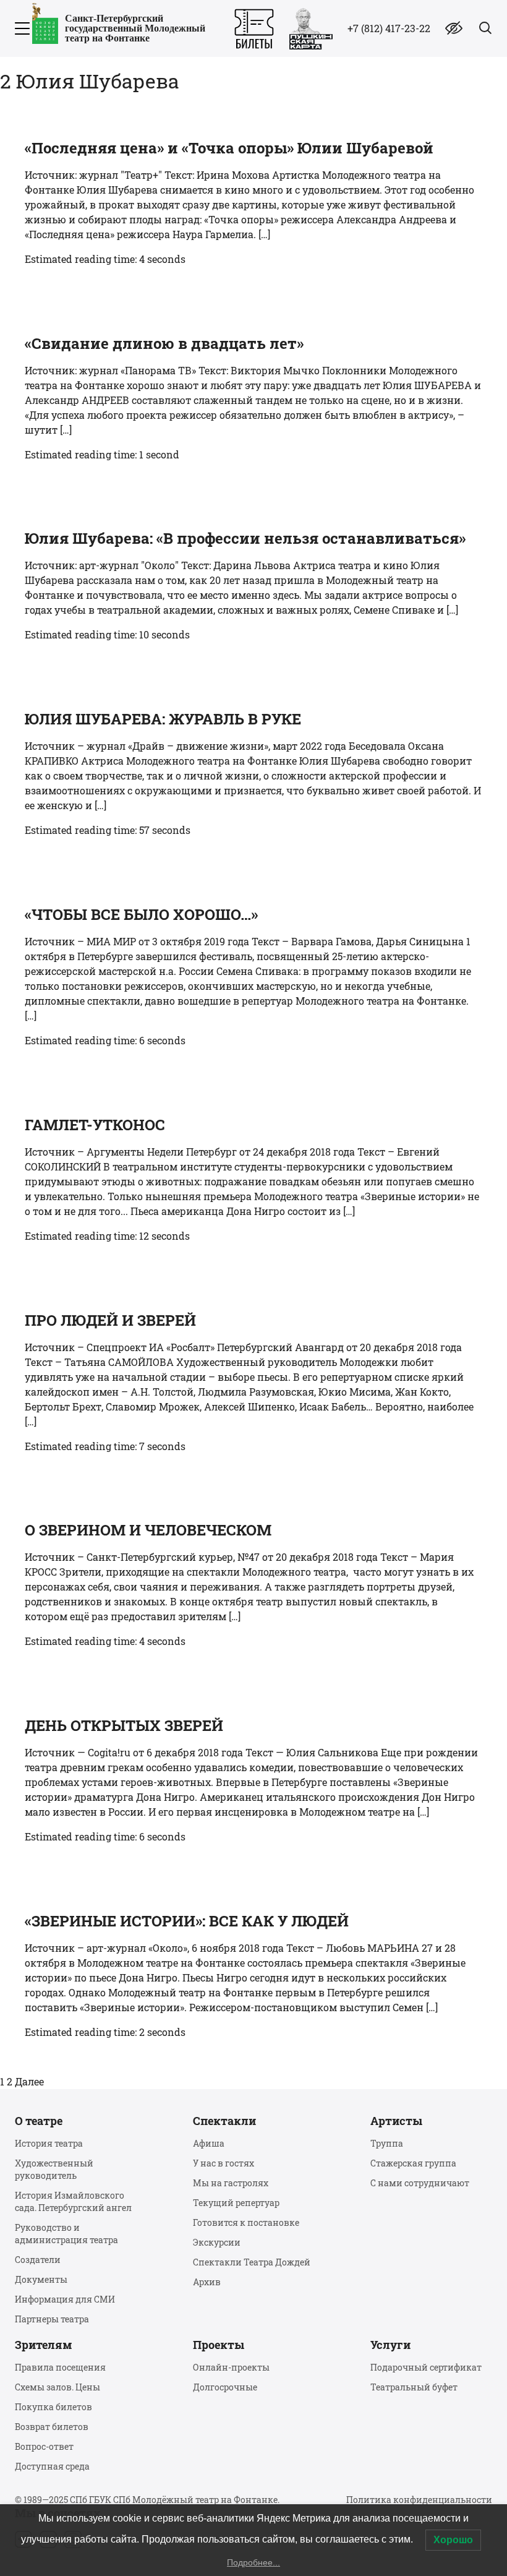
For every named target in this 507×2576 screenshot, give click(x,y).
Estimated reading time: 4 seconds (105, 259)
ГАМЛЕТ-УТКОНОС (95, 1125)
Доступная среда (52, 2466)
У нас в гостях (224, 2163)
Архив (207, 2282)
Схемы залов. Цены (58, 2387)
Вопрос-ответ (44, 2446)
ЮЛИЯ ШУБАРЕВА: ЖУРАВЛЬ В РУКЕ (163, 719)
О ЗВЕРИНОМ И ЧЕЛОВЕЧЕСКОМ (148, 1530)
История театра (49, 2143)
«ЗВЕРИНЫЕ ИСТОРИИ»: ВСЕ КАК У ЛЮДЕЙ (187, 1921)
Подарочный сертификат (426, 2367)
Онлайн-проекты (231, 2367)
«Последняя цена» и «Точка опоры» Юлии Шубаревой (229, 148)
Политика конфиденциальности (419, 2500)
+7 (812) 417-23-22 (389, 28)
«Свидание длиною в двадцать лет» (164, 343)
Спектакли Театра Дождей (252, 2262)
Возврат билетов (52, 2427)
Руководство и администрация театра (66, 2234)
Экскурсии (217, 2242)
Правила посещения (60, 2367)
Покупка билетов (53, 2407)
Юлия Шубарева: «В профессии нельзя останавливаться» (245, 538)
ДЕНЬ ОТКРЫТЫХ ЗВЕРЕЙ (124, 1725)
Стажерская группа (413, 2163)
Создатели (38, 2260)
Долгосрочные (225, 2387)
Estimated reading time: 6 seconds (105, 1040)
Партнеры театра (52, 2319)
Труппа (387, 2143)
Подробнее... (253, 2562)
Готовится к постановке (246, 2222)
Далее (29, 2081)
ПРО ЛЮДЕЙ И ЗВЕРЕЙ (110, 1320)
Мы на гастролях (231, 2183)
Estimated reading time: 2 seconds (105, 2032)
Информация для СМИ (65, 2299)
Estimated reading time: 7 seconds (105, 1446)
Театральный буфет (414, 2387)
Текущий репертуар (236, 2203)
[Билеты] (254, 29)
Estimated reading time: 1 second (102, 454)
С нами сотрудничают (420, 2183)
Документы (41, 2279)
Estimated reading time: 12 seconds (107, 1236)
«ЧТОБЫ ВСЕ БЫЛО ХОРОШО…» (141, 914)
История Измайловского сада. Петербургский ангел (73, 2201)
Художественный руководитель (54, 2169)
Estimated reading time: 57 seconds (108, 830)
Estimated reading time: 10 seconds (107, 634)
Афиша (209, 2143)
